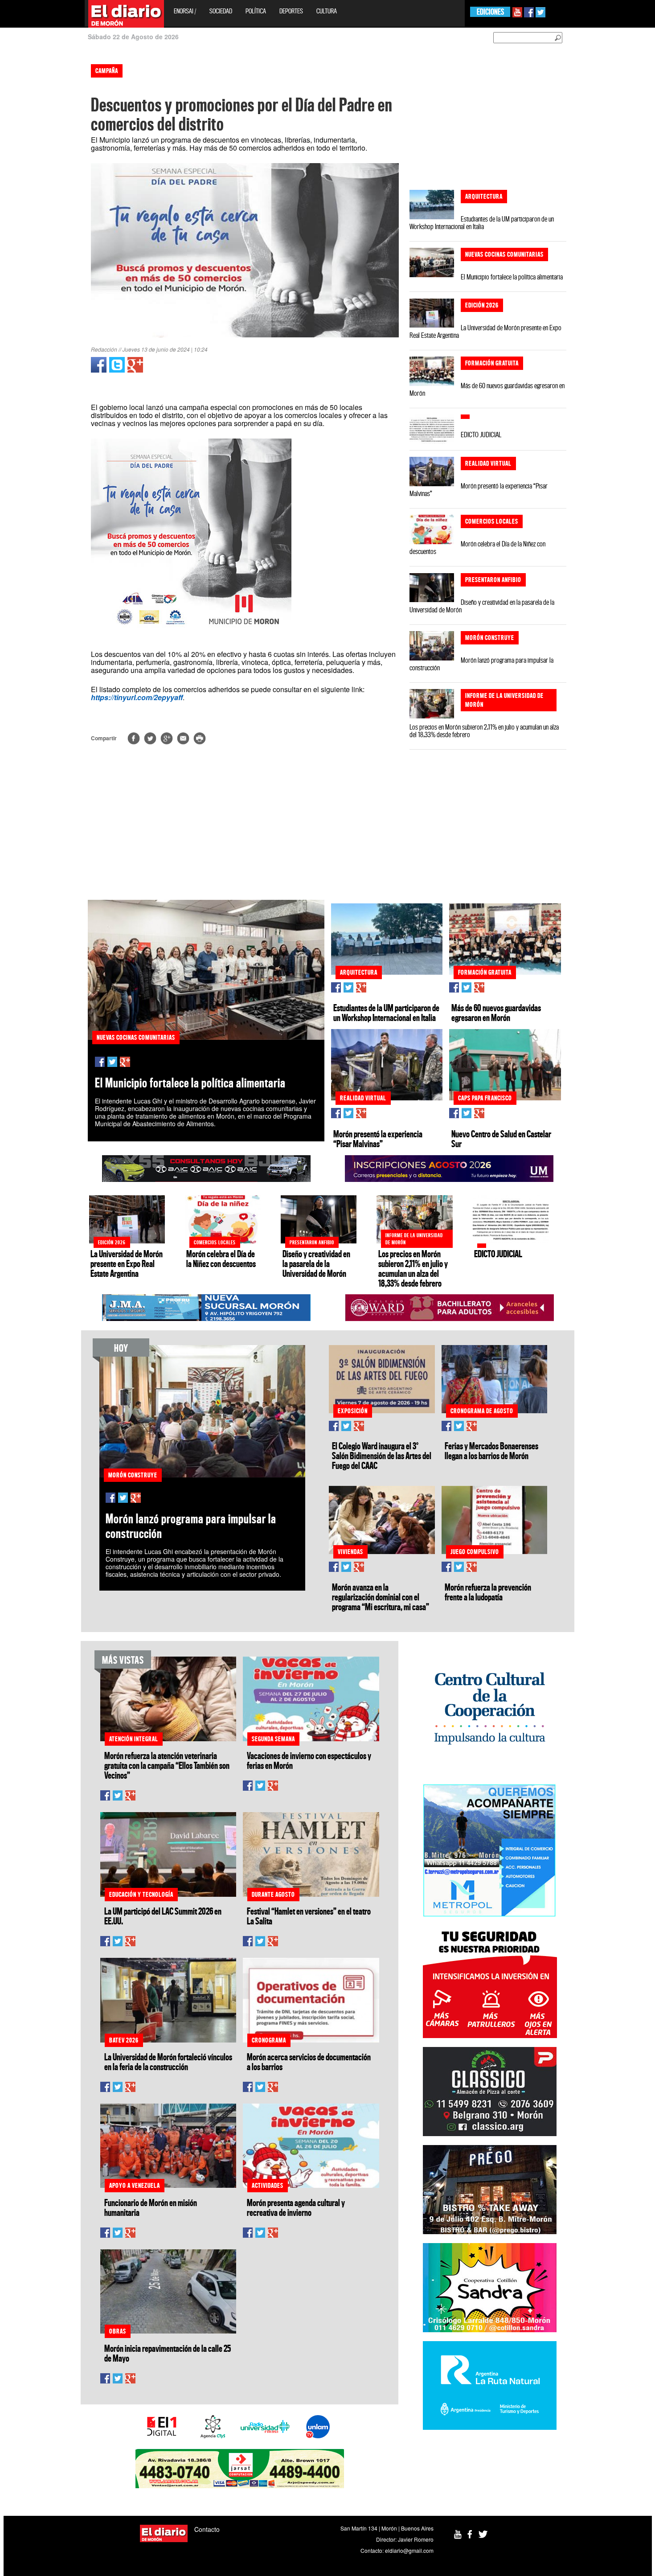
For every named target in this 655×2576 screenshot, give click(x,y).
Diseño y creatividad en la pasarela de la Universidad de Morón (482, 606)
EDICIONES (490, 12)
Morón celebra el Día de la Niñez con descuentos (477, 548)
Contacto (207, 2529)
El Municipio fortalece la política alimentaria (512, 277)
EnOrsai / (185, 11)
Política (256, 11)
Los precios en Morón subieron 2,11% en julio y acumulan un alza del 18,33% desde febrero (484, 731)
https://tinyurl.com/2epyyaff (137, 697)
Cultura (327, 11)
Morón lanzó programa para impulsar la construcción (481, 664)
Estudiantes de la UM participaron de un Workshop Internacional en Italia (482, 223)
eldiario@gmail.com (409, 2550)
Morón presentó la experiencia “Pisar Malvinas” (479, 490)
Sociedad (221, 11)
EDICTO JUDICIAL (481, 435)
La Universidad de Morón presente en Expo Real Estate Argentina (485, 331)
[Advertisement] (39, 192)
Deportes (291, 11)
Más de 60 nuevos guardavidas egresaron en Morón (487, 389)
